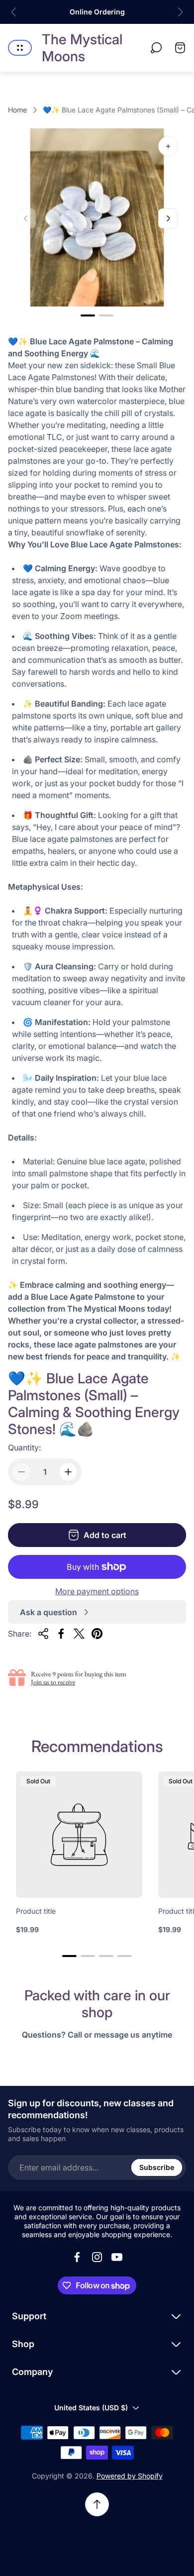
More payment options (97, 1591)
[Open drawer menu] (20, 48)
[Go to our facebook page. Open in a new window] (77, 2257)
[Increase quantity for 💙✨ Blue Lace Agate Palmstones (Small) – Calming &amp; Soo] (68, 1472)
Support (29, 2316)
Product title (36, 1911)
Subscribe (157, 2167)
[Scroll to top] (97, 2504)
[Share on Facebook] (61, 1634)
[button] (88, 315)
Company (32, 2372)
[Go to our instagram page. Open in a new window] (97, 2257)
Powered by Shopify (130, 2476)
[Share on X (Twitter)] (79, 1634)
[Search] (156, 48)
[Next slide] (180, 12)
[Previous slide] (14, 12)
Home (17, 110)
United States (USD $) (91, 2408)
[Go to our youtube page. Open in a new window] (117, 2257)
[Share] (43, 1634)
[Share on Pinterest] (97, 1634)
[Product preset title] (79, 1835)
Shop (23, 2344)
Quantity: (24, 1447)
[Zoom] (168, 146)
